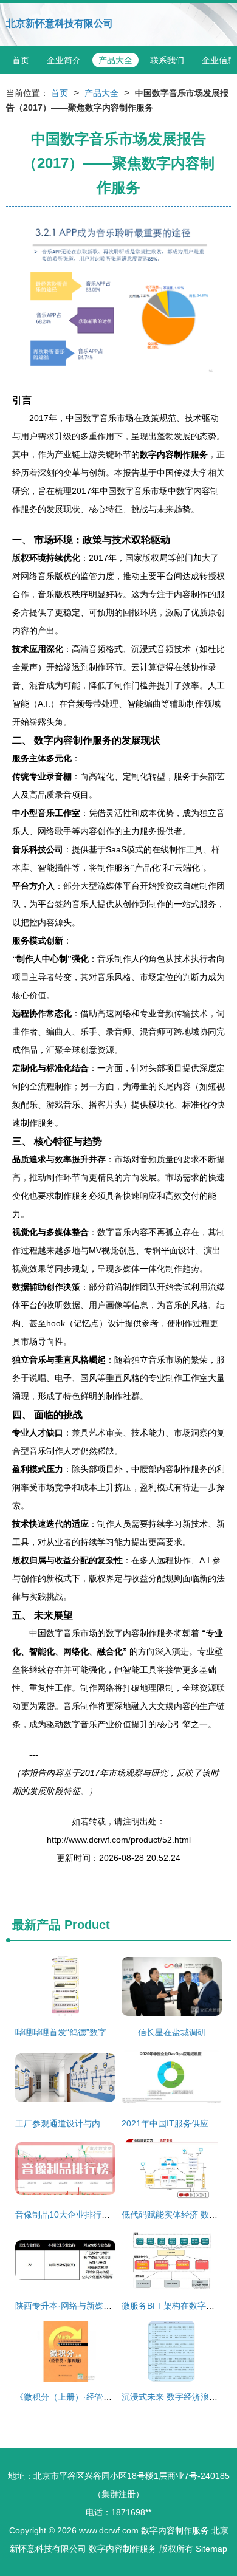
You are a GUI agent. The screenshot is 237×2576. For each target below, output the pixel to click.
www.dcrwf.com (109, 2530)
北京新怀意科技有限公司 (60, 23)
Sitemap (211, 2549)
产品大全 (115, 60)
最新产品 (36, 1925)
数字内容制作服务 (175, 2530)
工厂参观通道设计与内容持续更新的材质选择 (100, 2123)
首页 (21, 60)
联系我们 (167, 60)
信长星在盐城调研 (172, 2032)
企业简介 (64, 60)
